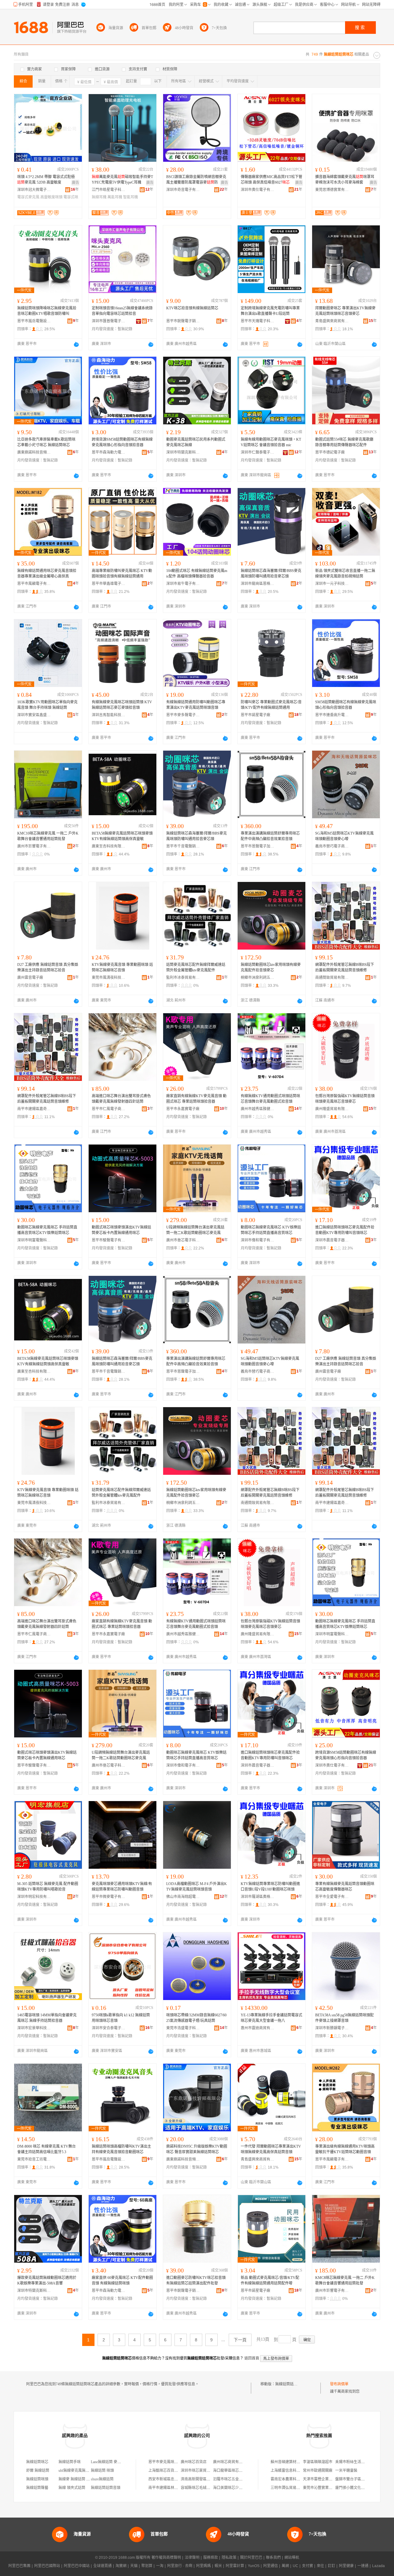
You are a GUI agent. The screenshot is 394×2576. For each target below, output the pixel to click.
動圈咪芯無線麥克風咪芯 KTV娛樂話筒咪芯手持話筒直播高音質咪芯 (271, 1230)
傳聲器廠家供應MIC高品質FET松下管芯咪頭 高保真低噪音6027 (271, 180)
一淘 (160, 2566)
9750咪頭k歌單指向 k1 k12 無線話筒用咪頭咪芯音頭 (121, 2018)
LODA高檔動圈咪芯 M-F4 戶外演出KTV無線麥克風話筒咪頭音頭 (197, 1887)
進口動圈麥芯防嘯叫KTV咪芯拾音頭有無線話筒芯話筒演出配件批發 (196, 2280)
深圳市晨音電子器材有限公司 (332, 1240)
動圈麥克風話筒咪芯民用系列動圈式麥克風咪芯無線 (196, 442)
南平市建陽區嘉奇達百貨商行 (34, 1109)
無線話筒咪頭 (37, 2479)
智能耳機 (131, 197)
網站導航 (292, 2558)
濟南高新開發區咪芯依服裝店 (205, 2479)
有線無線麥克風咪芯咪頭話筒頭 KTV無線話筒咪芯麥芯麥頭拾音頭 (122, 705)
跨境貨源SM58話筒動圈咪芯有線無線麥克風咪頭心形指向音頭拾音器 (122, 442)
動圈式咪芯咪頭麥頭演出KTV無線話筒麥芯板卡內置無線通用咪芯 (121, 1230)
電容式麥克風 (28, 197)
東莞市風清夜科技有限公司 (109, 978)
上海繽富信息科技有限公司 (293, 2471)
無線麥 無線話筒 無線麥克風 (82, 2479)
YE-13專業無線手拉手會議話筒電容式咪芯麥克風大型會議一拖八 (271, 2018)
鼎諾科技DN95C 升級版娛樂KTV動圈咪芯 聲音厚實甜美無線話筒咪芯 (197, 2149)
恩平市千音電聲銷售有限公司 (183, 846)
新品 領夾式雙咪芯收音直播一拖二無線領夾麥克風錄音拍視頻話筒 (345, 574)
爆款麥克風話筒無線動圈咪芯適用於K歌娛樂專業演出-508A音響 (47, 2280)
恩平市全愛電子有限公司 (332, 1897)
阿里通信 (271, 2566)
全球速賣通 (103, 2566)
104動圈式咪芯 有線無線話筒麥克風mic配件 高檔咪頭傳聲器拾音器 (197, 574)
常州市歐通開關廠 (318, 2471)
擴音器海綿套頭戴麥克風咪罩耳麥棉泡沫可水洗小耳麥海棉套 (345, 180)
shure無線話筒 (102, 2479)
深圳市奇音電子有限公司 (183, 190)
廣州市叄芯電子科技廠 (183, 1240)
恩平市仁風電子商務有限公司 (109, 1109)
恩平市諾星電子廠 (255, 715)
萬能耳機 (115, 197)
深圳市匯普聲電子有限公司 (109, 321)
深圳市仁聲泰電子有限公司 (258, 452)
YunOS (254, 2566)
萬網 (285, 2566)
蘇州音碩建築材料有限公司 (293, 2462)
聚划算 (147, 2566)
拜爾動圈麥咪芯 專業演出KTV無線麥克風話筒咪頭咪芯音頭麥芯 (345, 311)
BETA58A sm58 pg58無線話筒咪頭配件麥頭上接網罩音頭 (344, 2018)
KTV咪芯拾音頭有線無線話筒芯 (192, 308)
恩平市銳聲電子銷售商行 (183, 321)
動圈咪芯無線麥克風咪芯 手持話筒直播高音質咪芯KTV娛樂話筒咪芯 (47, 1230)
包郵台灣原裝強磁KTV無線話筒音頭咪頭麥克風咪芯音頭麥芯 (345, 1099)
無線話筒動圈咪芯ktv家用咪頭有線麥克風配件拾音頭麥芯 (271, 967)
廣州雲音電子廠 (30, 978)
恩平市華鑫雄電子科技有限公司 (109, 584)
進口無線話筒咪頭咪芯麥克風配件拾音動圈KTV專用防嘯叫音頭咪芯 (345, 1230)
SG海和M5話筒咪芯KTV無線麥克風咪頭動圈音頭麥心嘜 (344, 836)
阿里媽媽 (203, 2566)
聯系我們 (273, 2558)
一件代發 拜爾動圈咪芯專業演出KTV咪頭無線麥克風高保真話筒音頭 (271, 2149)
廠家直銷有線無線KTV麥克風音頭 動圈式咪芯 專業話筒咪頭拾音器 (196, 1099)
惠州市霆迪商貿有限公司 (258, 2028)
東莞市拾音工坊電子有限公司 (34, 2159)
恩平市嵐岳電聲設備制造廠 (34, 321)
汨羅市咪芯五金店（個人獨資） (239, 2479)
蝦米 (218, 2566)
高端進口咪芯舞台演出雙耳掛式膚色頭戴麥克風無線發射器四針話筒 (121, 1099)
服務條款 (211, 2558)
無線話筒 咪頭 (102, 2471)
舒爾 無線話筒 (38, 2471)
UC (295, 2566)
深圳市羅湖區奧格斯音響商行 (258, 1897)
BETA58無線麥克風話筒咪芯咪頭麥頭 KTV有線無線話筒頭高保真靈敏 (122, 836)
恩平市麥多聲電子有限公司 (183, 715)
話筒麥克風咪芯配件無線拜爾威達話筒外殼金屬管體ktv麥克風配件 (196, 967)
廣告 (75, 183)
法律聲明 (192, 2558)
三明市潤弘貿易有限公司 (291, 2488)
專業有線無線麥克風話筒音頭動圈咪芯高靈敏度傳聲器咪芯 (345, 1887)
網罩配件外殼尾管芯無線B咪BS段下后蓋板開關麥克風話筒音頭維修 (345, 967)
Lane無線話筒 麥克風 (108, 2462)
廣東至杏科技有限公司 (109, 846)
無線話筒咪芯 (37, 2462)
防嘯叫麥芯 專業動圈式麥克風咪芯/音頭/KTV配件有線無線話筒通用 (271, 705)
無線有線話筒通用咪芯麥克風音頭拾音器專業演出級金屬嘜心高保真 (47, 574)
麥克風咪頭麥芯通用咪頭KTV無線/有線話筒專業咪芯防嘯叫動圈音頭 (122, 1887)
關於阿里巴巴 (251, 2558)
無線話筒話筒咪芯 (290, 2384)
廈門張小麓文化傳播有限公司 (359, 2488)
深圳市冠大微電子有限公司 (34, 190)
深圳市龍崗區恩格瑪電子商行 (258, 584)
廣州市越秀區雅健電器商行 (258, 1109)
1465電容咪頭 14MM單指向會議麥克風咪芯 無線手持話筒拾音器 (47, 2018)
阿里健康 (346, 2566)
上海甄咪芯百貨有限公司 (169, 2471)
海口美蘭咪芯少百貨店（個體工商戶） (244, 2488)
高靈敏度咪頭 (51, 197)
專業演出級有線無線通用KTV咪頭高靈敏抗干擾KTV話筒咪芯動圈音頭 (345, 2149)
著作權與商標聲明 (166, 2558)
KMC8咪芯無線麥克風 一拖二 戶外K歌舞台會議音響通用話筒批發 (345, 2280)
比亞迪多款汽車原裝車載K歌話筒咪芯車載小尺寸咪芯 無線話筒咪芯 (46, 442)
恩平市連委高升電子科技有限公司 (332, 715)
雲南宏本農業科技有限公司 (293, 2479)
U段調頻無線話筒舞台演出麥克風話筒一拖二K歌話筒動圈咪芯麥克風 (195, 1230)
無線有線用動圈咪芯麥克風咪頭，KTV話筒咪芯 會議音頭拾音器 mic (271, 442)
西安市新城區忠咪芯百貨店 (171, 2479)
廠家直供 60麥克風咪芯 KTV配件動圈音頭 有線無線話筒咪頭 (122, 2280)
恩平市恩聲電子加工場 (258, 846)
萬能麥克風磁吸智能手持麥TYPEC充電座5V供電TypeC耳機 (122, 180)
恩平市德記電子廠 (330, 452)
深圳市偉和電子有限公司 (258, 1240)
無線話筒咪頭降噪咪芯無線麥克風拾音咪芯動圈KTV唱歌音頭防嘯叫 (47, 311)
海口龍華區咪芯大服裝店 (233, 2471)
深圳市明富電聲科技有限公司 (34, 1240)
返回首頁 (252, 2358)
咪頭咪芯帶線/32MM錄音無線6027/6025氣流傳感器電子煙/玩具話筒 (196, 2018)
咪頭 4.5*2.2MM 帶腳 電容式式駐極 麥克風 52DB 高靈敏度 (46, 180)
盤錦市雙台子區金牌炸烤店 (357, 2479)
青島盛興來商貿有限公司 (332, 321)
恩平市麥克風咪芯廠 (165, 2462)
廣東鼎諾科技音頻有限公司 (34, 452)
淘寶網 (121, 2566)
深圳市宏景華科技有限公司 (34, 2028)
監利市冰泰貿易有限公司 (183, 978)
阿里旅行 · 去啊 (180, 2566)
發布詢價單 (339, 2384)
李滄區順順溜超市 (318, 2462)
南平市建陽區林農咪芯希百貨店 (174, 2488)
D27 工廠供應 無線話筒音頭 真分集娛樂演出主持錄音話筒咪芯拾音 (48, 967)
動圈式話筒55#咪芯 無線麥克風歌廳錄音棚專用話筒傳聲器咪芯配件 (344, 442)
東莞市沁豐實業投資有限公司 (327, 2488)
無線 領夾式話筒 (72, 2488)
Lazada (378, 2566)
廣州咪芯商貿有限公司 (231, 2462)
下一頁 (240, 2340)
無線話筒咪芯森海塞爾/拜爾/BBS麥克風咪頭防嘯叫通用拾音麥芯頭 (271, 574)
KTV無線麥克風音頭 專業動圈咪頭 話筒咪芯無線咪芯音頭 (122, 967)
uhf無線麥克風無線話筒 (78, 2471)
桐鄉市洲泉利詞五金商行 (258, 978)
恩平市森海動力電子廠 (109, 452)
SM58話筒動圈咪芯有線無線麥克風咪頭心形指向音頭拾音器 (346, 705)
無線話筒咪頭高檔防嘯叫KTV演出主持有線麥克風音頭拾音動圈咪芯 (121, 2149)
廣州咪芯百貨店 (194, 2462)
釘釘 (332, 2566)
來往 (320, 2566)
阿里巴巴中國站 (77, 2566)
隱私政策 (229, 2558)
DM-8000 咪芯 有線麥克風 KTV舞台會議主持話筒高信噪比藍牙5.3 (46, 2149)
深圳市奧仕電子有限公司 (258, 190)
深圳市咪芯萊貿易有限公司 (203, 2471)
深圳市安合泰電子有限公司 (109, 2028)
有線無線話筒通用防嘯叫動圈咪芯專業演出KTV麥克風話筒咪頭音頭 (196, 705)
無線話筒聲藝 (37, 2488)
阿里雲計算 (235, 2566)
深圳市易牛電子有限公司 (183, 584)
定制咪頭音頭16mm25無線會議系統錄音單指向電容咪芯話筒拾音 (122, 311)
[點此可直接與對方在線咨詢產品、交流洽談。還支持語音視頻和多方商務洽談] (76, 344)
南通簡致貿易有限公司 (332, 978)
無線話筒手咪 (70, 2462)
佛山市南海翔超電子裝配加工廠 (183, 1897)
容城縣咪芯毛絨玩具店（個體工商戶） (212, 2488)
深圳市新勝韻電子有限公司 (332, 2028)
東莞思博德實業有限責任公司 (332, 190)
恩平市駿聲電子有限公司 (109, 1240)
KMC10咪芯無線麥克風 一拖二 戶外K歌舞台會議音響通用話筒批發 (48, 836)
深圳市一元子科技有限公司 (332, 584)
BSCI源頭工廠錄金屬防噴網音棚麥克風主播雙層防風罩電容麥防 (196, 180)
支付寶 (308, 2566)
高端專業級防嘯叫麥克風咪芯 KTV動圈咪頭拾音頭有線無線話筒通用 (122, 574)
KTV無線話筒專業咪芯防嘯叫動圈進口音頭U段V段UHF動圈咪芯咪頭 (270, 1887)
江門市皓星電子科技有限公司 (109, 190)
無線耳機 (99, 197)
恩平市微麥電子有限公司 (109, 1897)
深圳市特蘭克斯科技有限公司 (183, 452)
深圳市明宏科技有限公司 (34, 1897)
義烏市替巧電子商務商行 (332, 846)
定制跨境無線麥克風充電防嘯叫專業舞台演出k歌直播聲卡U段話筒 (270, 311)
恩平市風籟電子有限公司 (34, 584)
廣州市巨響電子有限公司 (34, 846)
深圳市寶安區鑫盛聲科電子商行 (34, 715)
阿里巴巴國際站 (47, 2566)
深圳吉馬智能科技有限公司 (109, 715)
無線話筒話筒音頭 (106, 2488)
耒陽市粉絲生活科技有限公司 (359, 2462)
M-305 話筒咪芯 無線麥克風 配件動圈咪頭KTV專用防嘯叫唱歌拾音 (48, 1887)
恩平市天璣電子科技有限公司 (258, 321)
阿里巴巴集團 (19, 2566)
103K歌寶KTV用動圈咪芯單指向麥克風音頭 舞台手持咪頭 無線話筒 (47, 705)
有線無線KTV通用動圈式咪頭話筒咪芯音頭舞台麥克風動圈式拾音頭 (270, 1099)
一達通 (363, 2566)
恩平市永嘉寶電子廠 (183, 1109)
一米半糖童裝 (346, 2471)
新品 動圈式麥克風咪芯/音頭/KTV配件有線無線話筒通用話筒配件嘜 (270, 2280)
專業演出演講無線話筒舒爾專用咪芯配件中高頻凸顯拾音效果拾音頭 (270, 836)
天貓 (134, 2566)
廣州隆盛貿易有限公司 (332, 1109)
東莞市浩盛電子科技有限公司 (183, 2028)
